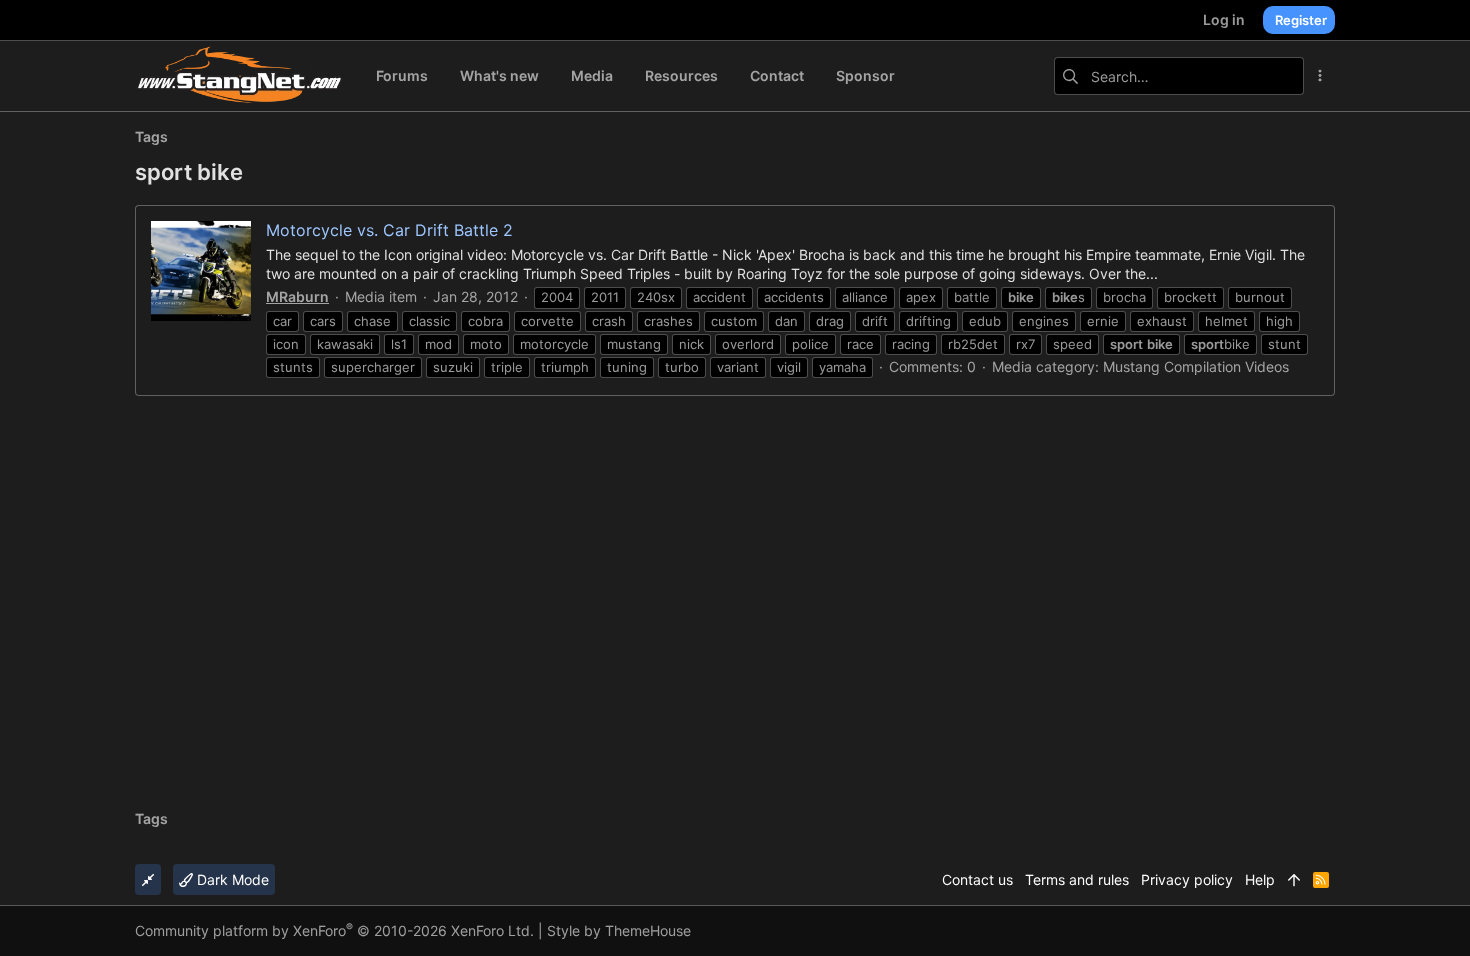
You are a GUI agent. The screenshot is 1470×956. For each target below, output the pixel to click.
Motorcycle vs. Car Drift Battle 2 (389, 230)
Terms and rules (1077, 879)
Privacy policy (1187, 879)
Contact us (977, 879)
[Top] (1294, 880)
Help (1260, 879)
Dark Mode (231, 879)
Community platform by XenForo (334, 930)
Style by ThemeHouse (619, 930)
